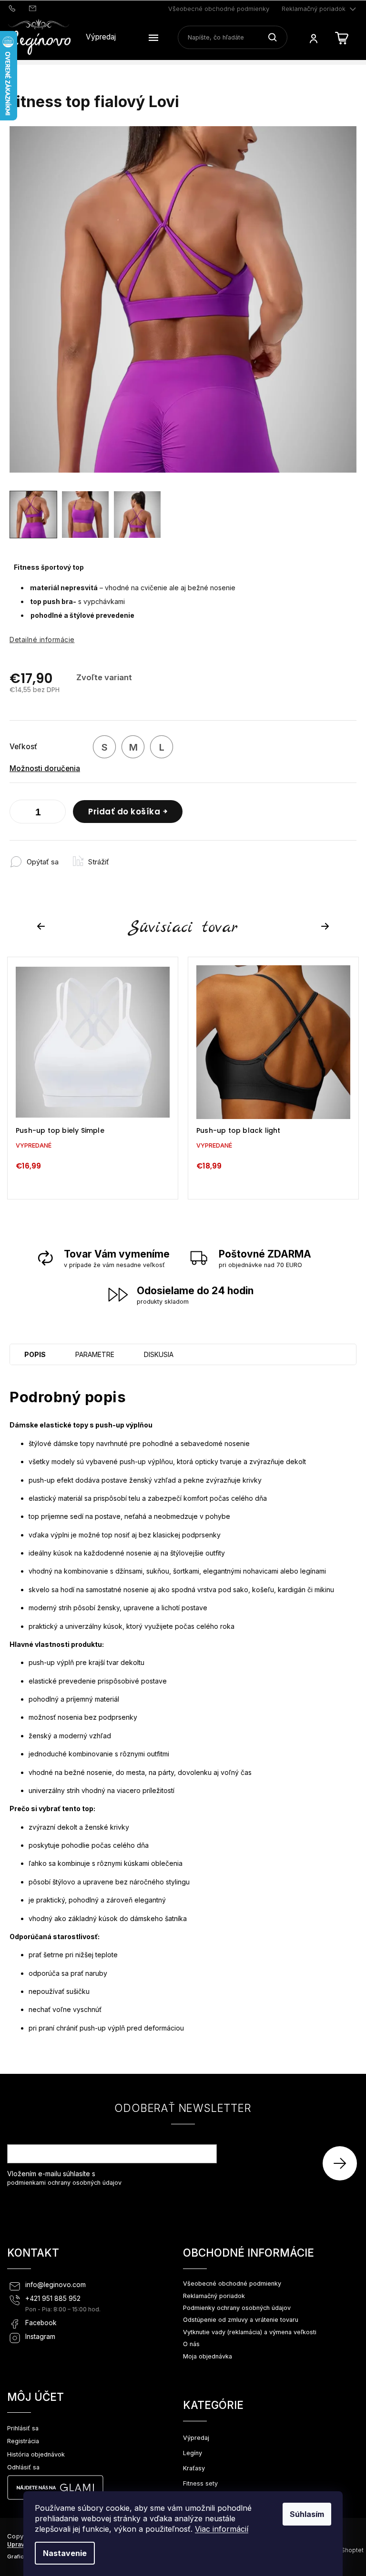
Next (326, 926)
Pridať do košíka (124, 812)
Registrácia (23, 2441)
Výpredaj (196, 2438)
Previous (42, 926)
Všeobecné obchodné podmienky (219, 9)
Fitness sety (200, 2483)
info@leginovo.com (56, 2285)
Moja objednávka (208, 2356)
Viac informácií (222, 2529)
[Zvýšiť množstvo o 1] (56, 813)
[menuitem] (101, 37)
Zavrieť (126, 857)
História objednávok (36, 2454)
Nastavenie (65, 2553)
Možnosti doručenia (45, 768)
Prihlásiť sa (343, 2163)
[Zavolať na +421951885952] (13, 8)
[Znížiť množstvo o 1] (19, 813)
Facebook (41, 2323)
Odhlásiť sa (23, 2467)
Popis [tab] (35, 1354)
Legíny (193, 2453)
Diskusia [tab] (159, 1354)
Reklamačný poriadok (314, 9)
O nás (191, 2344)
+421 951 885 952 (53, 2299)
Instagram (40, 2337)
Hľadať (276, 37)
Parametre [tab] (95, 1354)
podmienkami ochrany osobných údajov (64, 2183)
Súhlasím (307, 2514)
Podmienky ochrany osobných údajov (237, 2308)
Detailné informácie (42, 639)
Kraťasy (194, 2468)
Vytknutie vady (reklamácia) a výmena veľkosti (250, 2332)
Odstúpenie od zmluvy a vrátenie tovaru (241, 2320)
